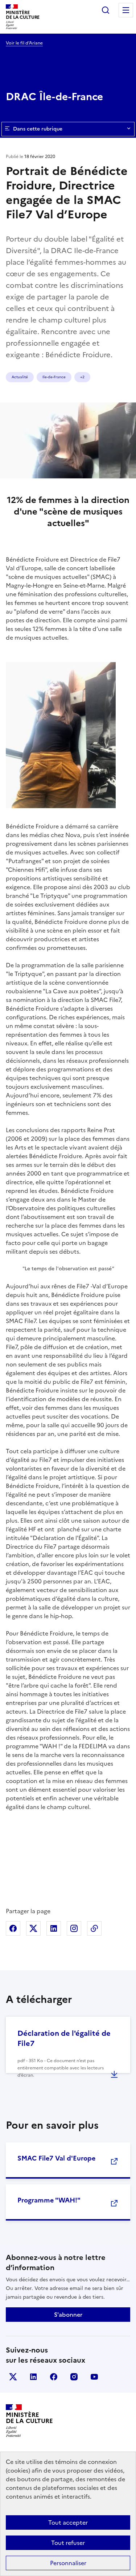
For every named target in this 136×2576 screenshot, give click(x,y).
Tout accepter (68, 2522)
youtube (94, 2377)
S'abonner (68, 2315)
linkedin (33, 2377)
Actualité (20, 377)
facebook (54, 2377)
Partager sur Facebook (13, 1928)
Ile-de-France (54, 377)
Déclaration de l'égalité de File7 (64, 2038)
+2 (82, 377)
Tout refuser (68, 2543)
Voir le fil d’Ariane (24, 43)
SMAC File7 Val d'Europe (56, 2158)
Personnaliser (68, 2563)
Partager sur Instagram (74, 1928)
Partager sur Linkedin (54, 1928)
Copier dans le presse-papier (94, 1928)
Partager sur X (33, 1928)
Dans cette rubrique (38, 129)
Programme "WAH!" (49, 2200)
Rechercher (106, 10)
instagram (74, 2377)
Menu (126, 10)
